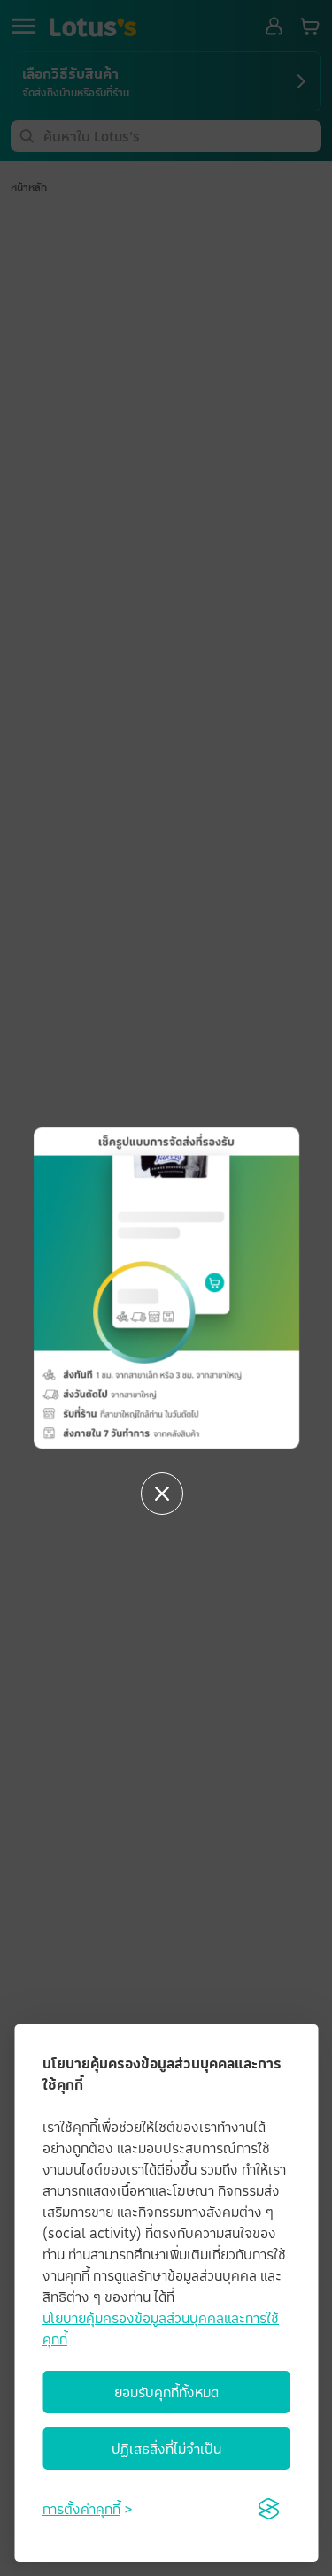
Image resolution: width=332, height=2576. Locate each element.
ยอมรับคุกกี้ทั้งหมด (166, 2392)
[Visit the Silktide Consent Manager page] (268, 2509)
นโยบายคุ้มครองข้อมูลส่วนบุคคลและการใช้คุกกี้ (161, 2328)
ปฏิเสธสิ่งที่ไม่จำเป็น (166, 2449)
